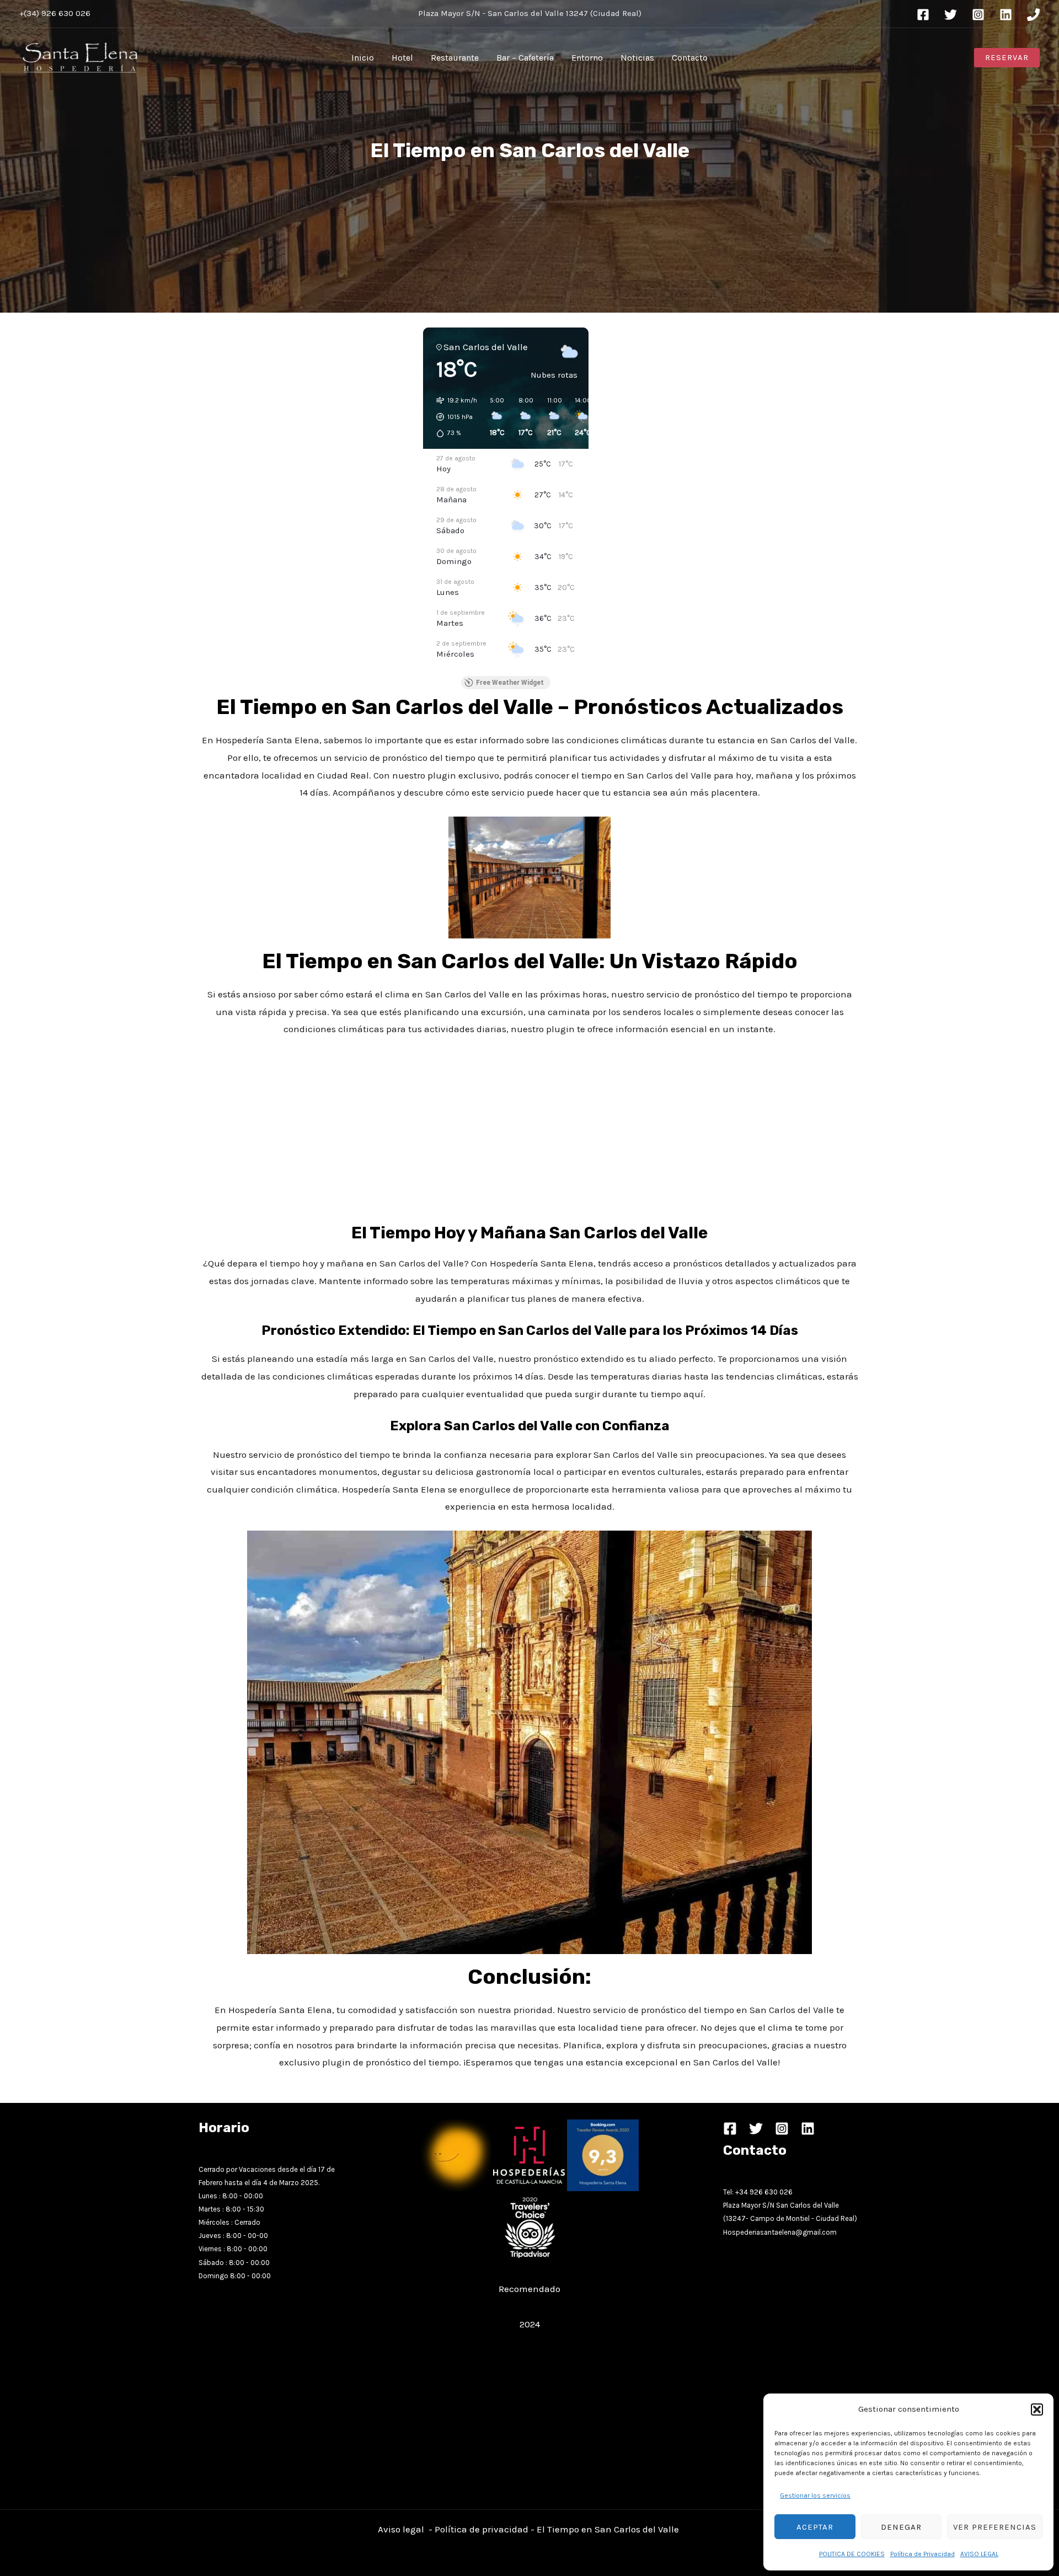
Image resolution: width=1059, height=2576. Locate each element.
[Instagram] (978, 15)
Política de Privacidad (922, 2554)
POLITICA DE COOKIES (852, 2554)
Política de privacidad (482, 2529)
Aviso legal (401, 2529)
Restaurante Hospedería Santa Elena (529, 2272)
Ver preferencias (995, 2527)
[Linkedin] (1006, 15)
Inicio (363, 58)
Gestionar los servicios (815, 2495)
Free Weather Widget (510, 683)
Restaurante (455, 58)
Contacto (690, 58)
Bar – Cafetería (525, 58)
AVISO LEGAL (979, 2554)
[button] (1037, 2409)
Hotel (402, 58)
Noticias (637, 58)
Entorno (587, 58)
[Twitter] (951, 15)
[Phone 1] (1033, 15)
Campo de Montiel (780, 2218)
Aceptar (815, 2527)
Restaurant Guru (530, 2306)
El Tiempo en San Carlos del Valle (609, 2529)
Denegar (901, 2527)
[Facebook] (923, 15)
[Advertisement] (305, 511)
